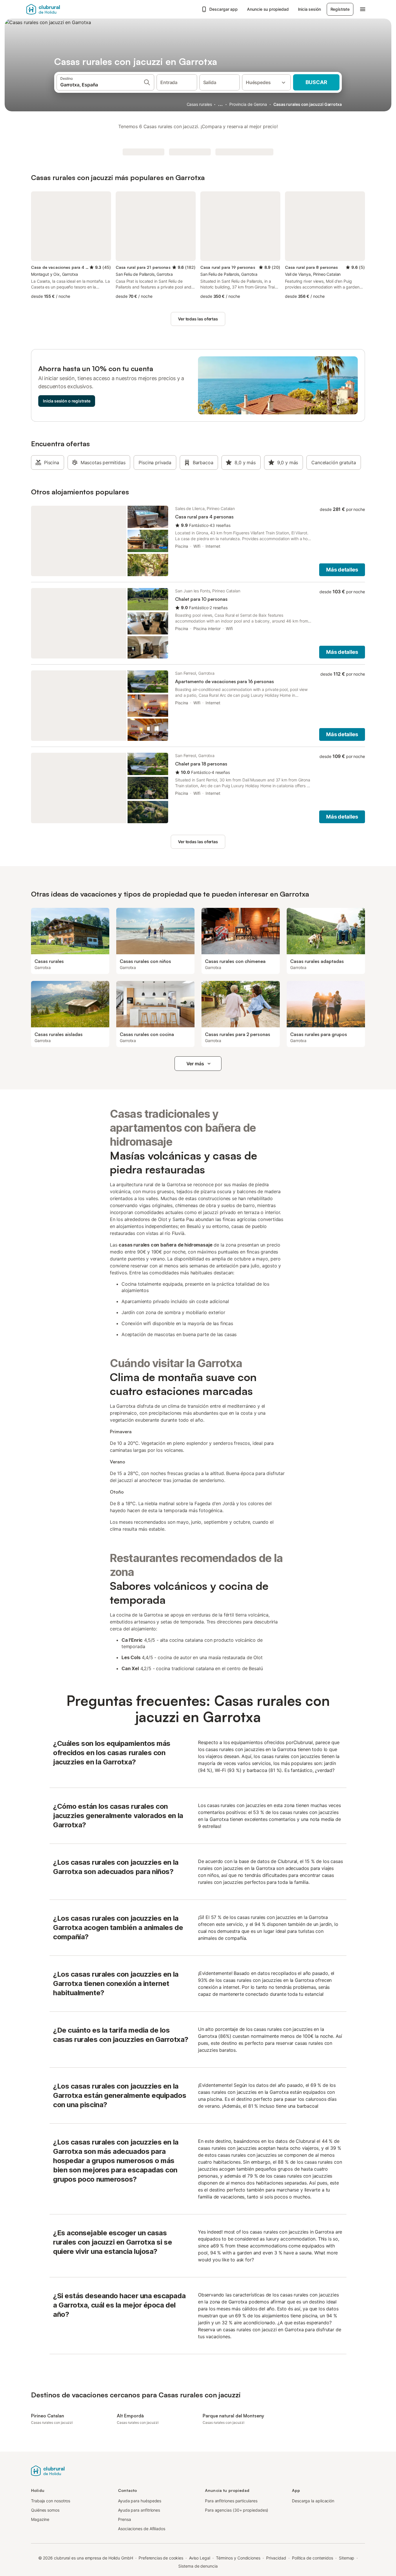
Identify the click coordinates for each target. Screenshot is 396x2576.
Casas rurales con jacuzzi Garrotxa (308, 104)
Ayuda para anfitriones (139, 2510)
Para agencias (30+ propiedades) (237, 2510)
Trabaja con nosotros (51, 2501)
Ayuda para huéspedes (140, 2501)
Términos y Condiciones (238, 2558)
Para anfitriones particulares (231, 2501)
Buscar (316, 82)
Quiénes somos (45, 2510)
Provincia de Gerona (248, 104)
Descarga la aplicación (313, 2501)
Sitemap (347, 2558)
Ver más (195, 1064)
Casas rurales (199, 104)
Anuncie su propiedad (268, 9)
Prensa (125, 2519)
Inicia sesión (309, 9)
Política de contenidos (313, 2558)
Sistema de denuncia (198, 2566)
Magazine (40, 2519)
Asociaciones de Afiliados (142, 2529)
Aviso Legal (200, 2558)
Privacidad (276, 2558)
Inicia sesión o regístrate (67, 401)
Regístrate (340, 9)
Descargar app (224, 9)
